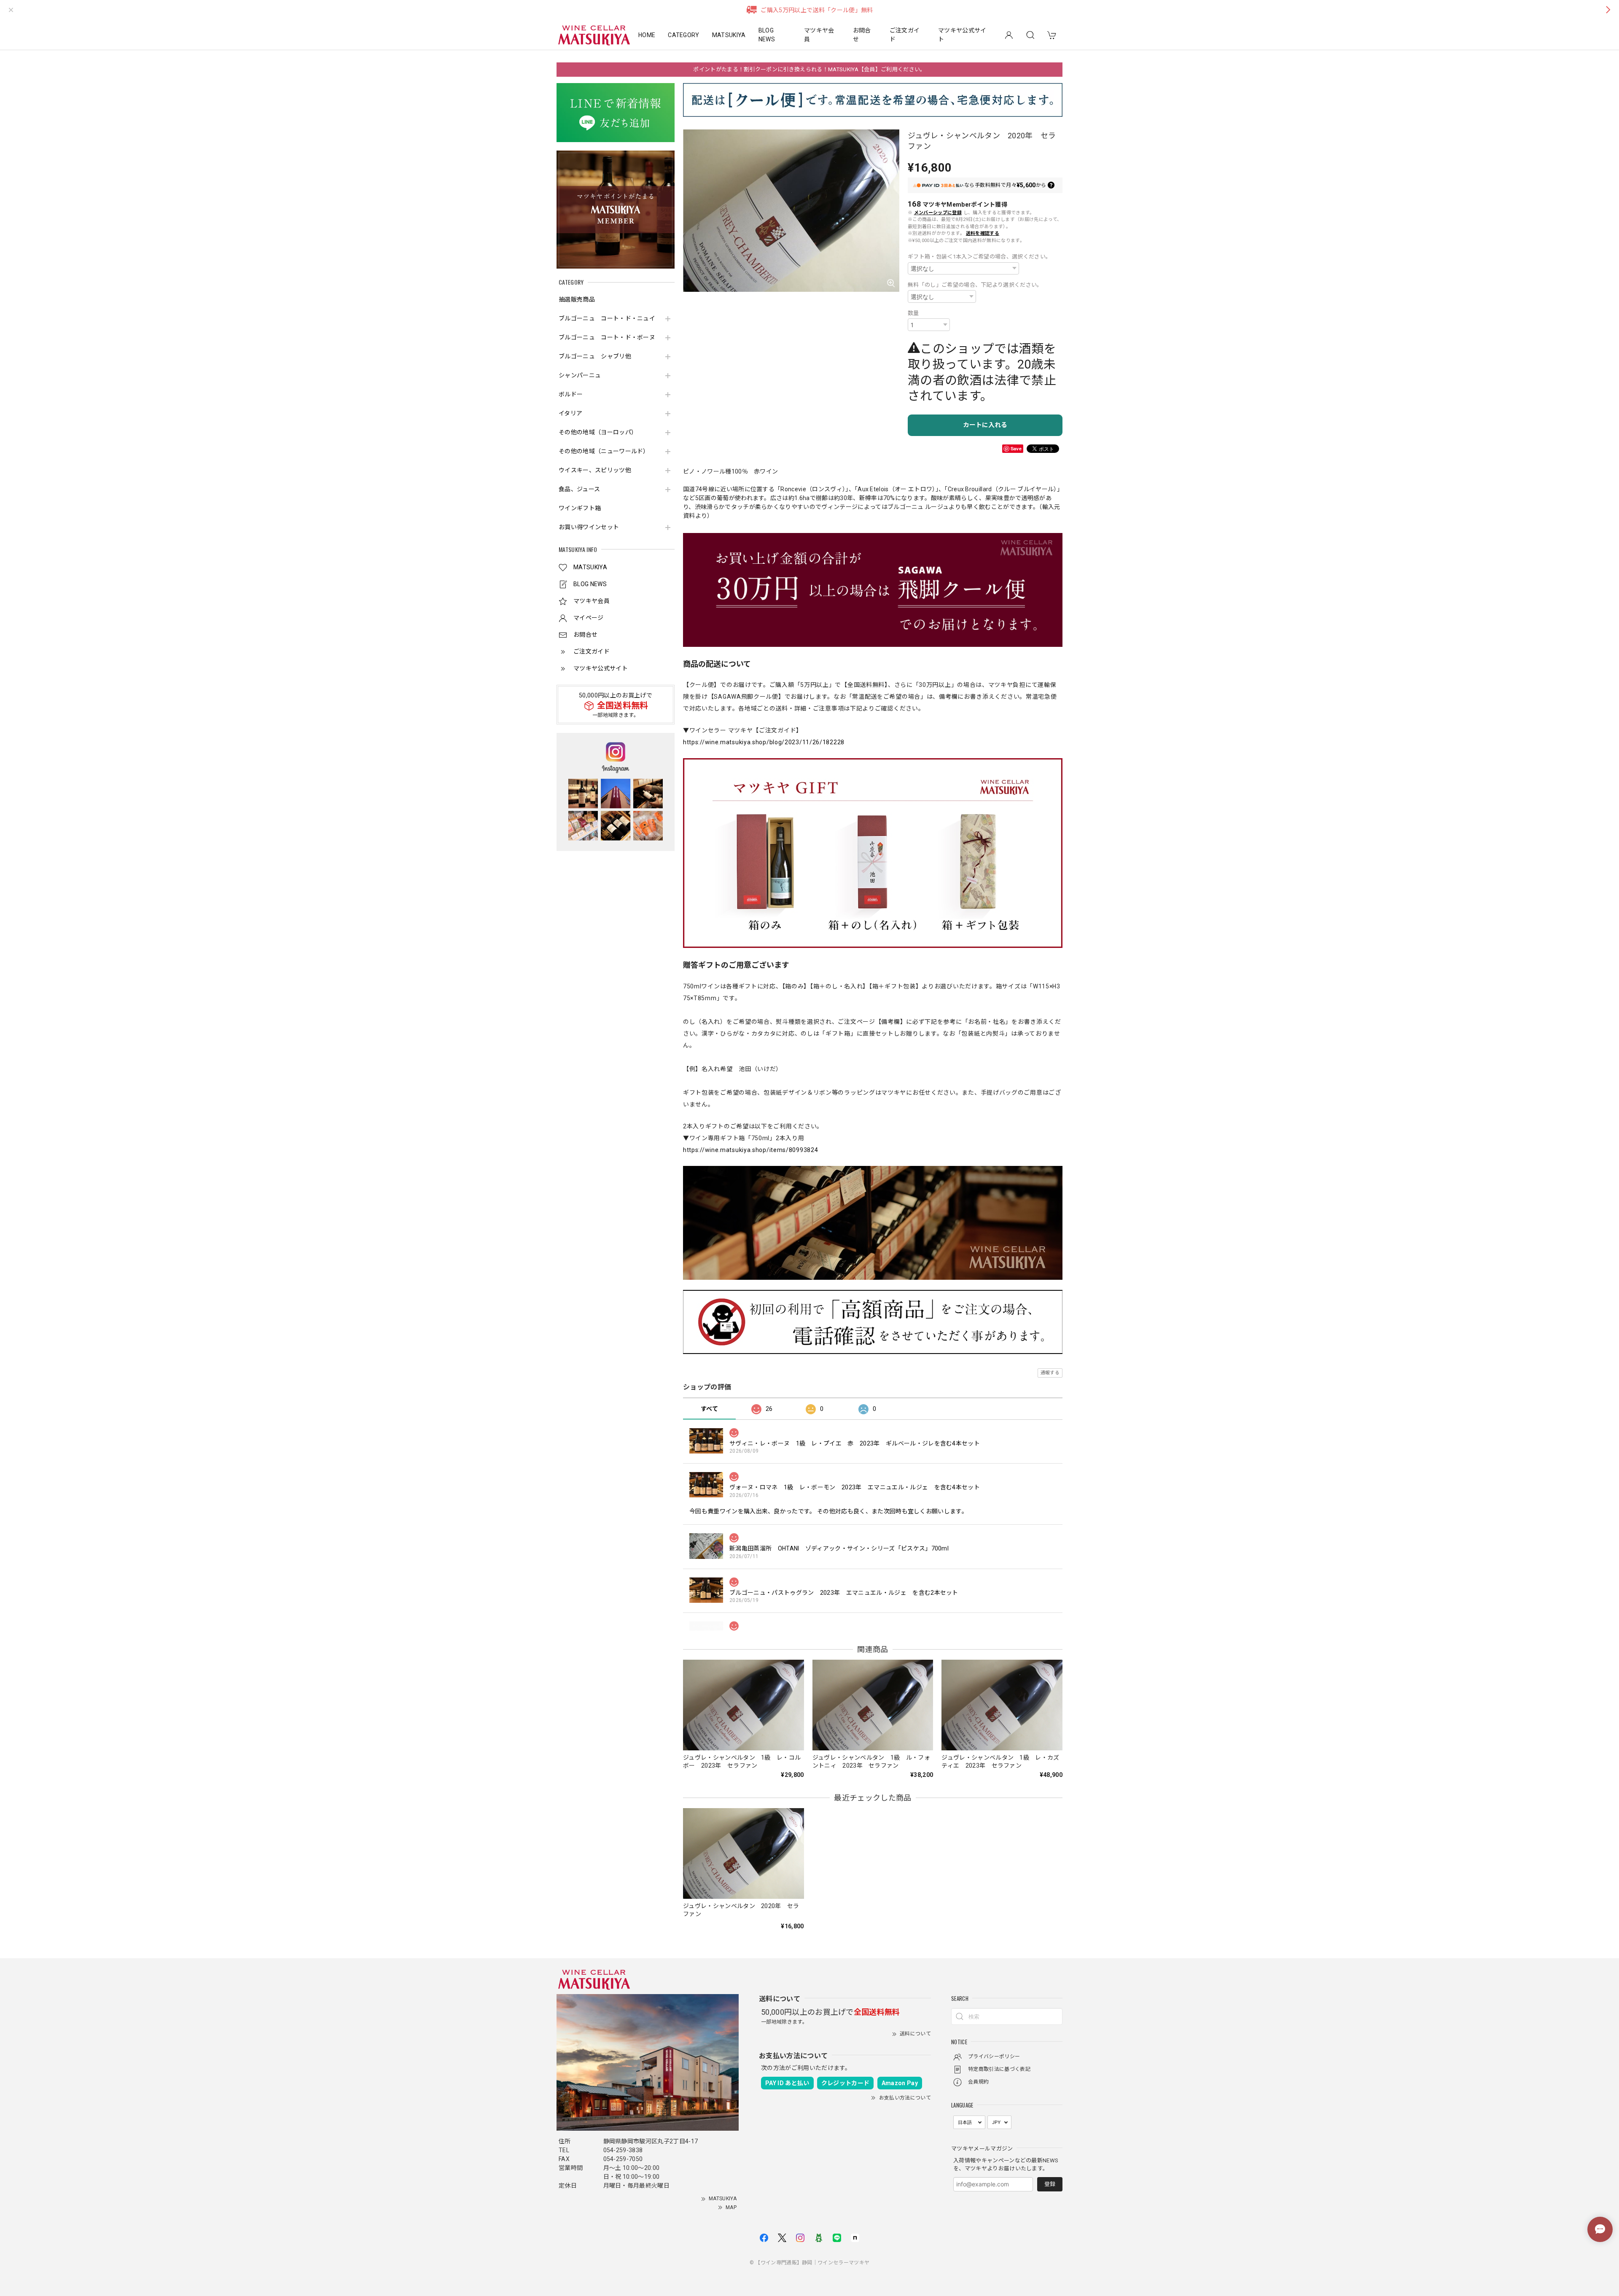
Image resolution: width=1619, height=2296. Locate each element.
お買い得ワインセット (589, 527)
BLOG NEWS (767, 35)
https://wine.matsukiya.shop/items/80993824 (750, 1150)
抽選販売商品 (577, 299)
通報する (1050, 1373)
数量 (913, 313)
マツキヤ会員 (819, 35)
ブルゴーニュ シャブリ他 (595, 356)
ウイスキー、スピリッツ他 (595, 470)
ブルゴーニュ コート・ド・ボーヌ (607, 337)
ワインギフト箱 (580, 508)
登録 (1050, 2184)
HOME (647, 35)
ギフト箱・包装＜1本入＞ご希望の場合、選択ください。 (979, 257)
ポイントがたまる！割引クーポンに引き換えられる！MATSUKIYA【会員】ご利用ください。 (809, 69)
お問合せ (862, 35)
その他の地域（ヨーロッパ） (598, 432)
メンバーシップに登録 (938, 213)
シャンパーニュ (580, 375)
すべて (709, 1409)
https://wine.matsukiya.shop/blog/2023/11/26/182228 (764, 742)
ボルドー (571, 394)
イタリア (570, 413)
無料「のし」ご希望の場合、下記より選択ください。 (975, 285)
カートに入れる (985, 425)
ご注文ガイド (905, 35)
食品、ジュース (579, 489)
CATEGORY (684, 35)
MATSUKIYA (729, 35)
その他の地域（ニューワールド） (604, 451)
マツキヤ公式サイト (962, 35)
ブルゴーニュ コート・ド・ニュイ (607, 318)
